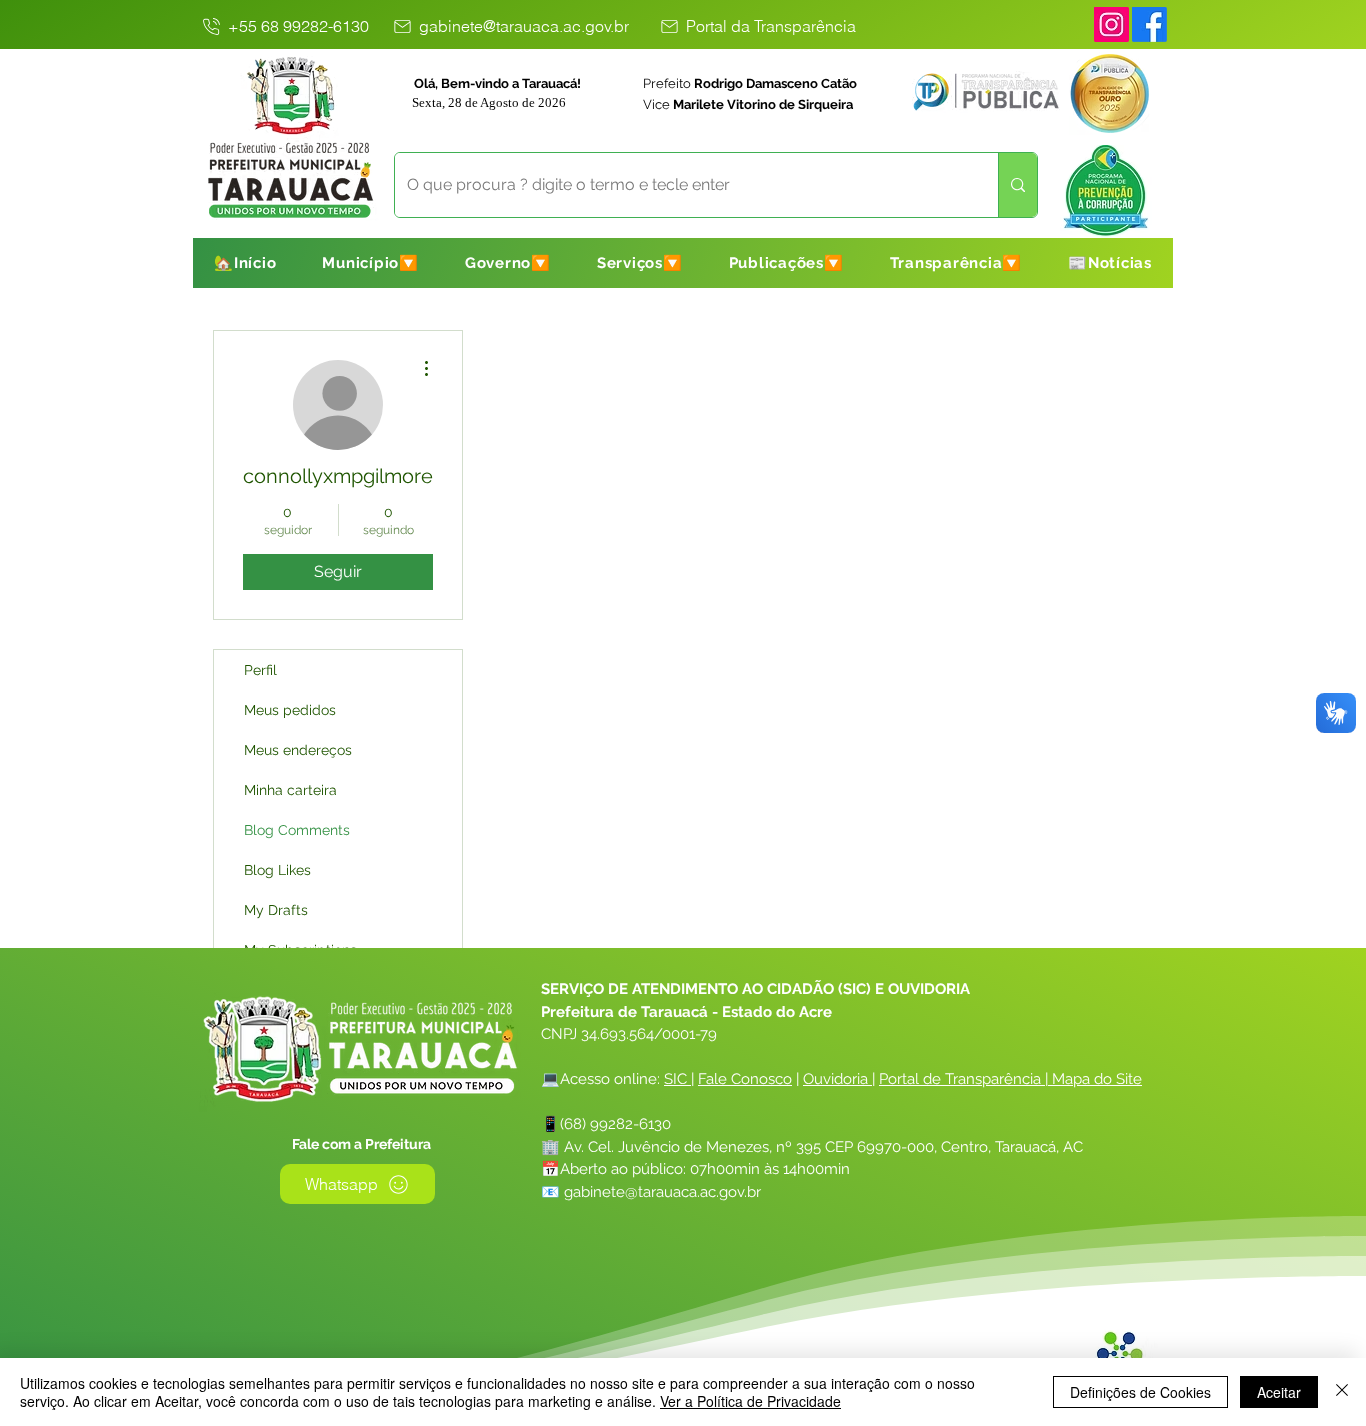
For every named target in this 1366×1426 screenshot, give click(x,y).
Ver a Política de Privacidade (750, 1401)
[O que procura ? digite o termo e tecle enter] (1017, 185)
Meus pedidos (290, 710)
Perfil (260, 670)
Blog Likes (277, 870)
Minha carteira (290, 790)
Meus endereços (298, 750)
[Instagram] (1111, 24)
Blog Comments (297, 830)
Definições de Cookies (1140, 1392)
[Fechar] (1342, 1392)
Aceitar (1279, 1392)
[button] (370, 263)
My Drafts (276, 910)
